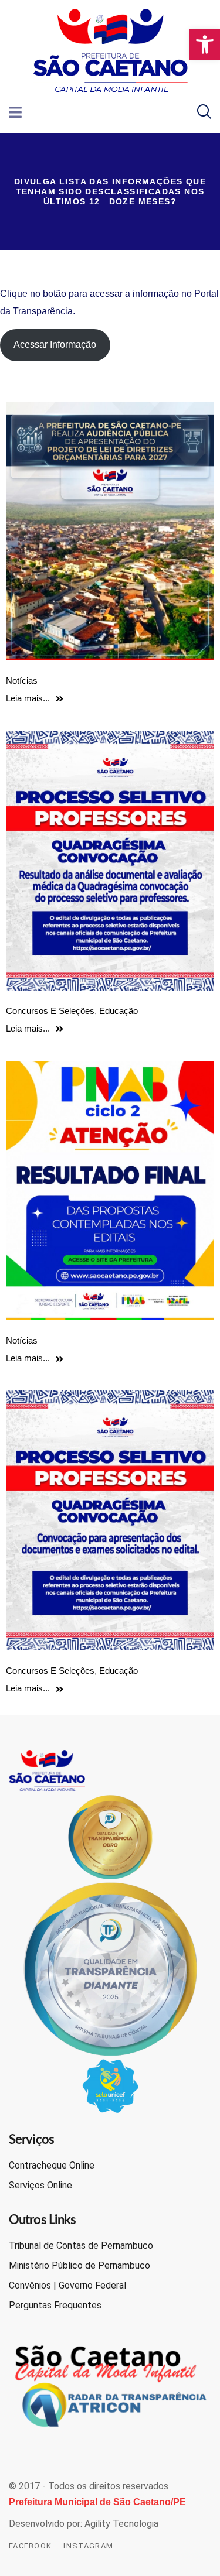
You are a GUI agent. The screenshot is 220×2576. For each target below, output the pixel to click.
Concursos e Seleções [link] (50, 1011)
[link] (205, 44)
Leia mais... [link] (28, 698)
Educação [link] (119, 1011)
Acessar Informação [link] (55, 345)
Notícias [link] (22, 681)
